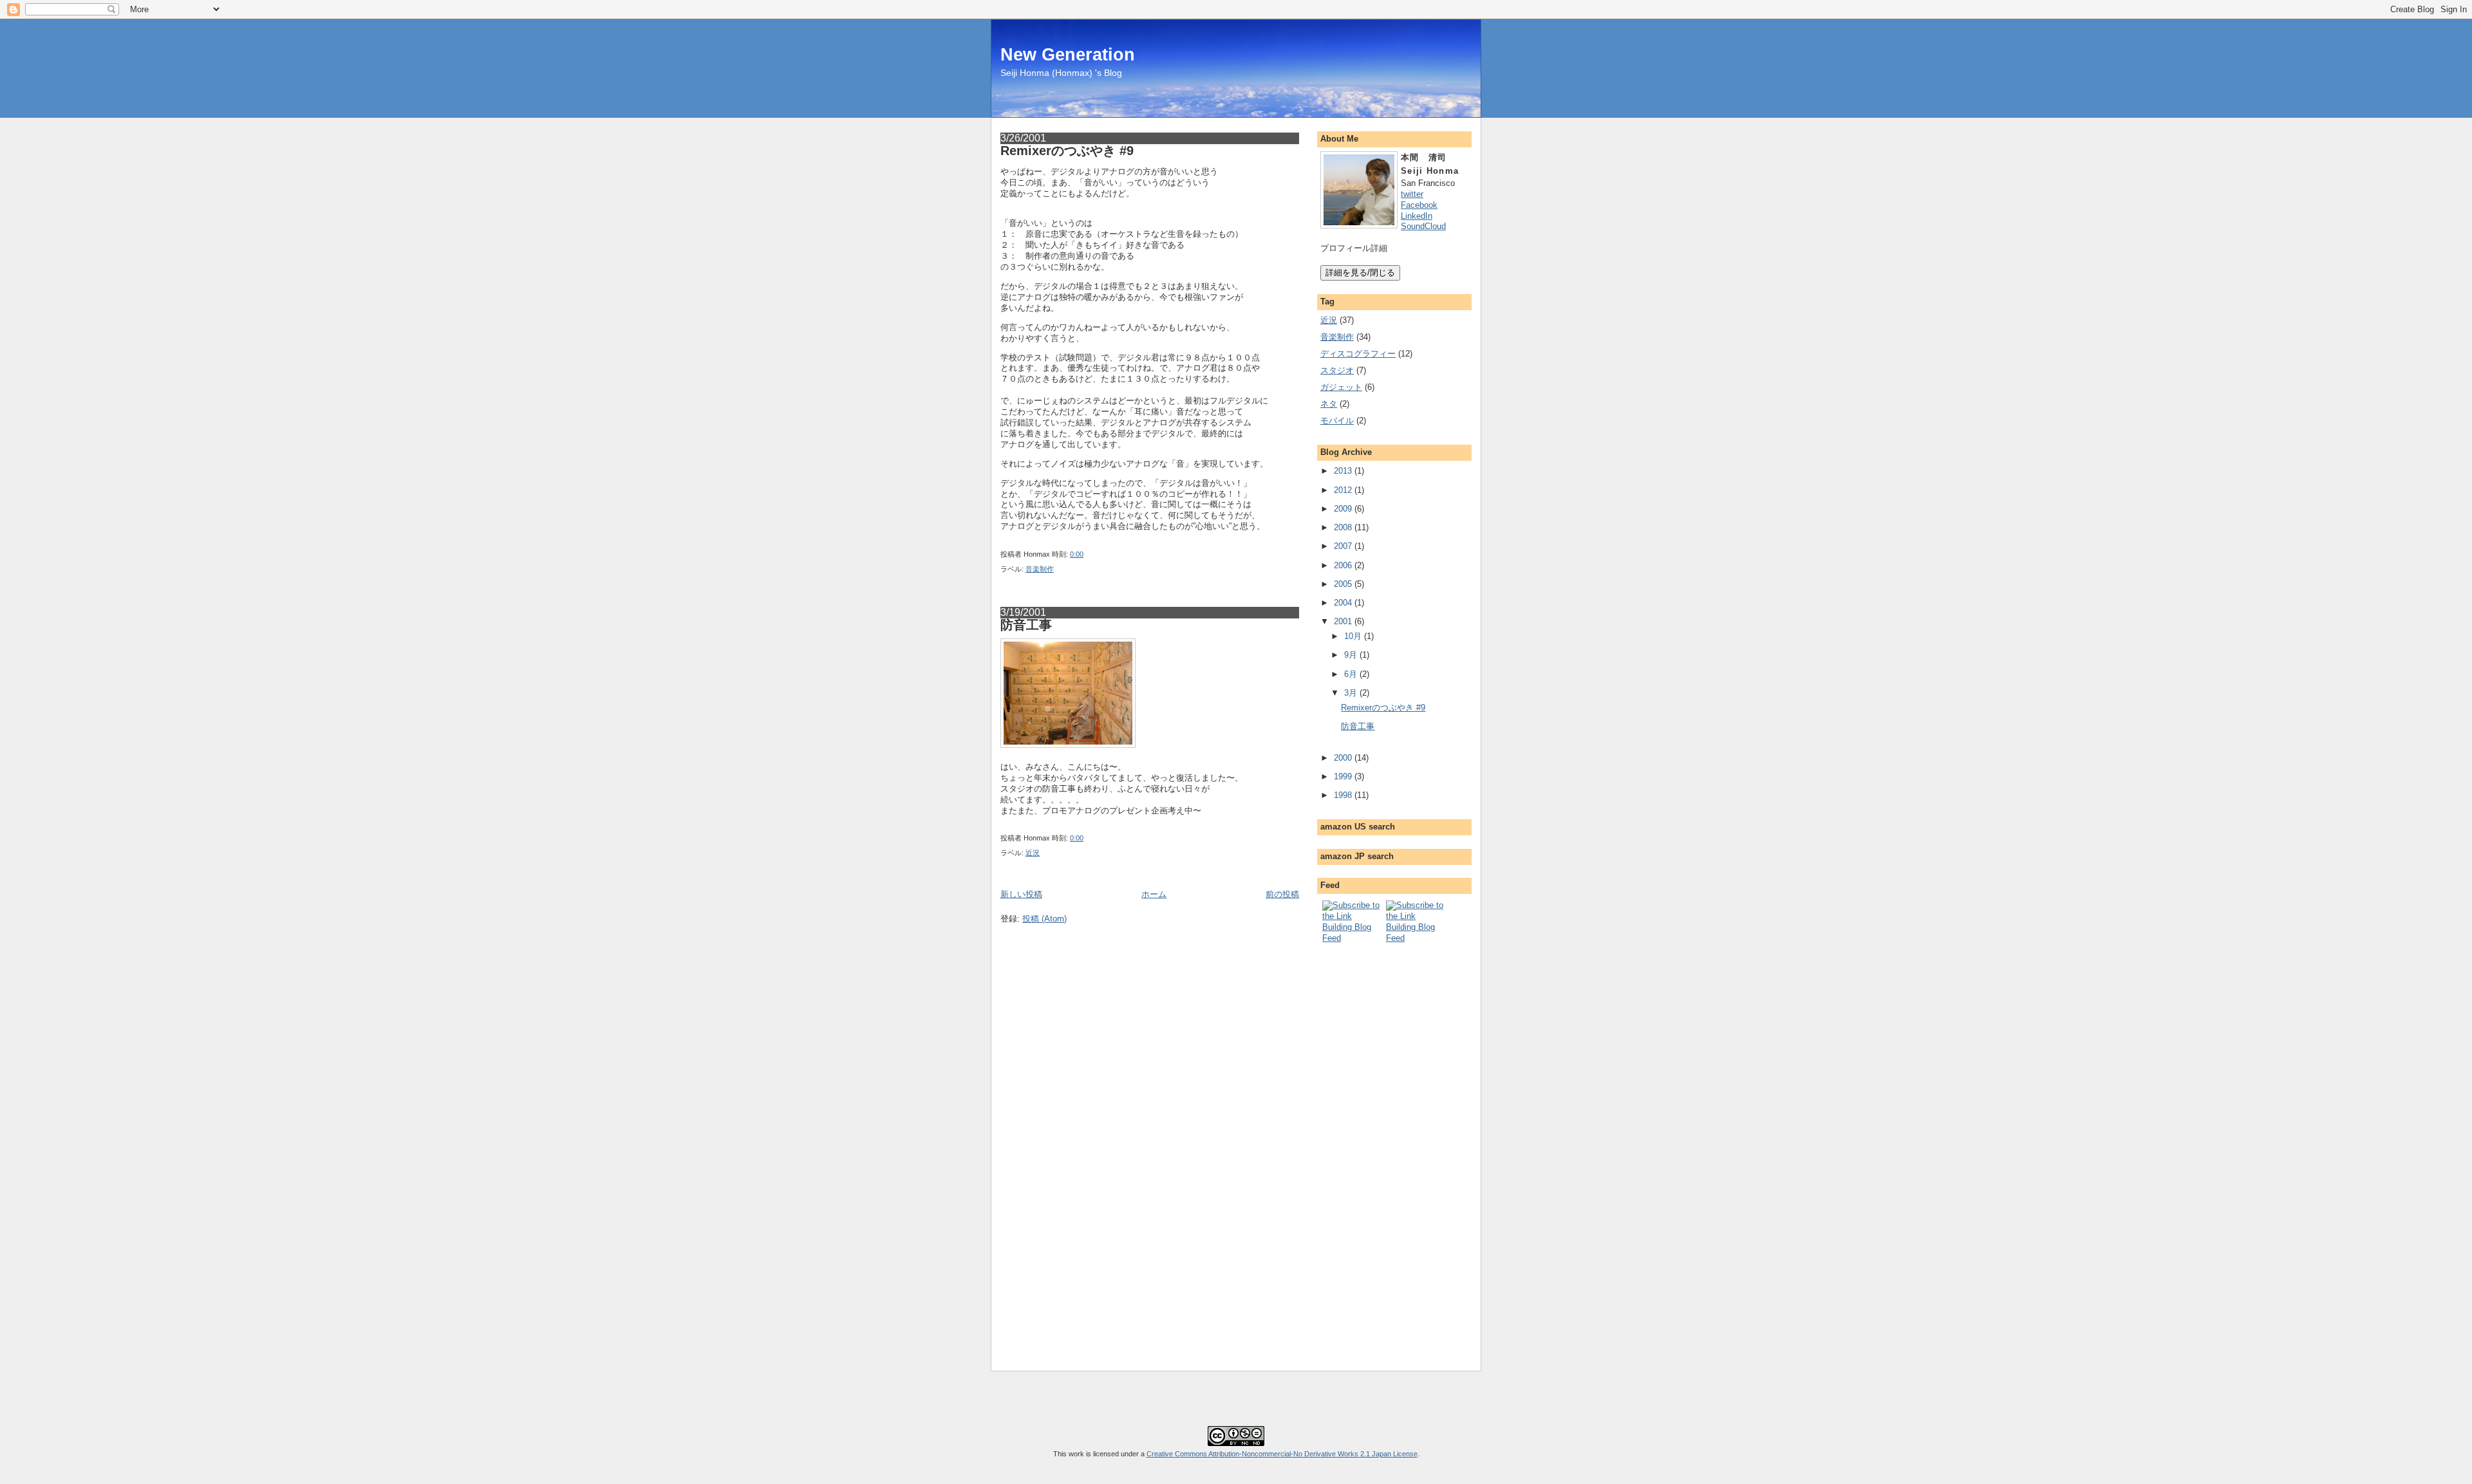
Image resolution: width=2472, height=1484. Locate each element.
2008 (1343, 527)
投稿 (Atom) (1044, 919)
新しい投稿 (1021, 894)
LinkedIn (1417, 216)
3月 (1351, 693)
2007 (1343, 546)
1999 (1343, 776)
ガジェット (1341, 387)
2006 (1343, 565)
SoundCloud (1423, 226)
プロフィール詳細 (1354, 248)
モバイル (1337, 421)
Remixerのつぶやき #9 (1067, 151)
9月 (1351, 655)
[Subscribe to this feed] (1417, 938)
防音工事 (1026, 625)
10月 (1353, 636)
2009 (1343, 509)
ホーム (1154, 894)
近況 (1033, 853)
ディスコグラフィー (1358, 354)
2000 (1343, 758)
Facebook (1419, 205)
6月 (1351, 674)
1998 (1343, 795)
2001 (1343, 621)
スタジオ (1337, 370)
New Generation (1068, 54)
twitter (1412, 194)
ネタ (1329, 404)
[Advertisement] (1372, 1147)
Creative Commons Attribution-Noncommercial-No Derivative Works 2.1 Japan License (1282, 1454)
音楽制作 (1040, 569)
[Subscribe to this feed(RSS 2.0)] (1353, 938)
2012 (1343, 490)
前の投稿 (1282, 894)
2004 (1343, 603)
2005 (1343, 584)
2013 (1343, 471)
